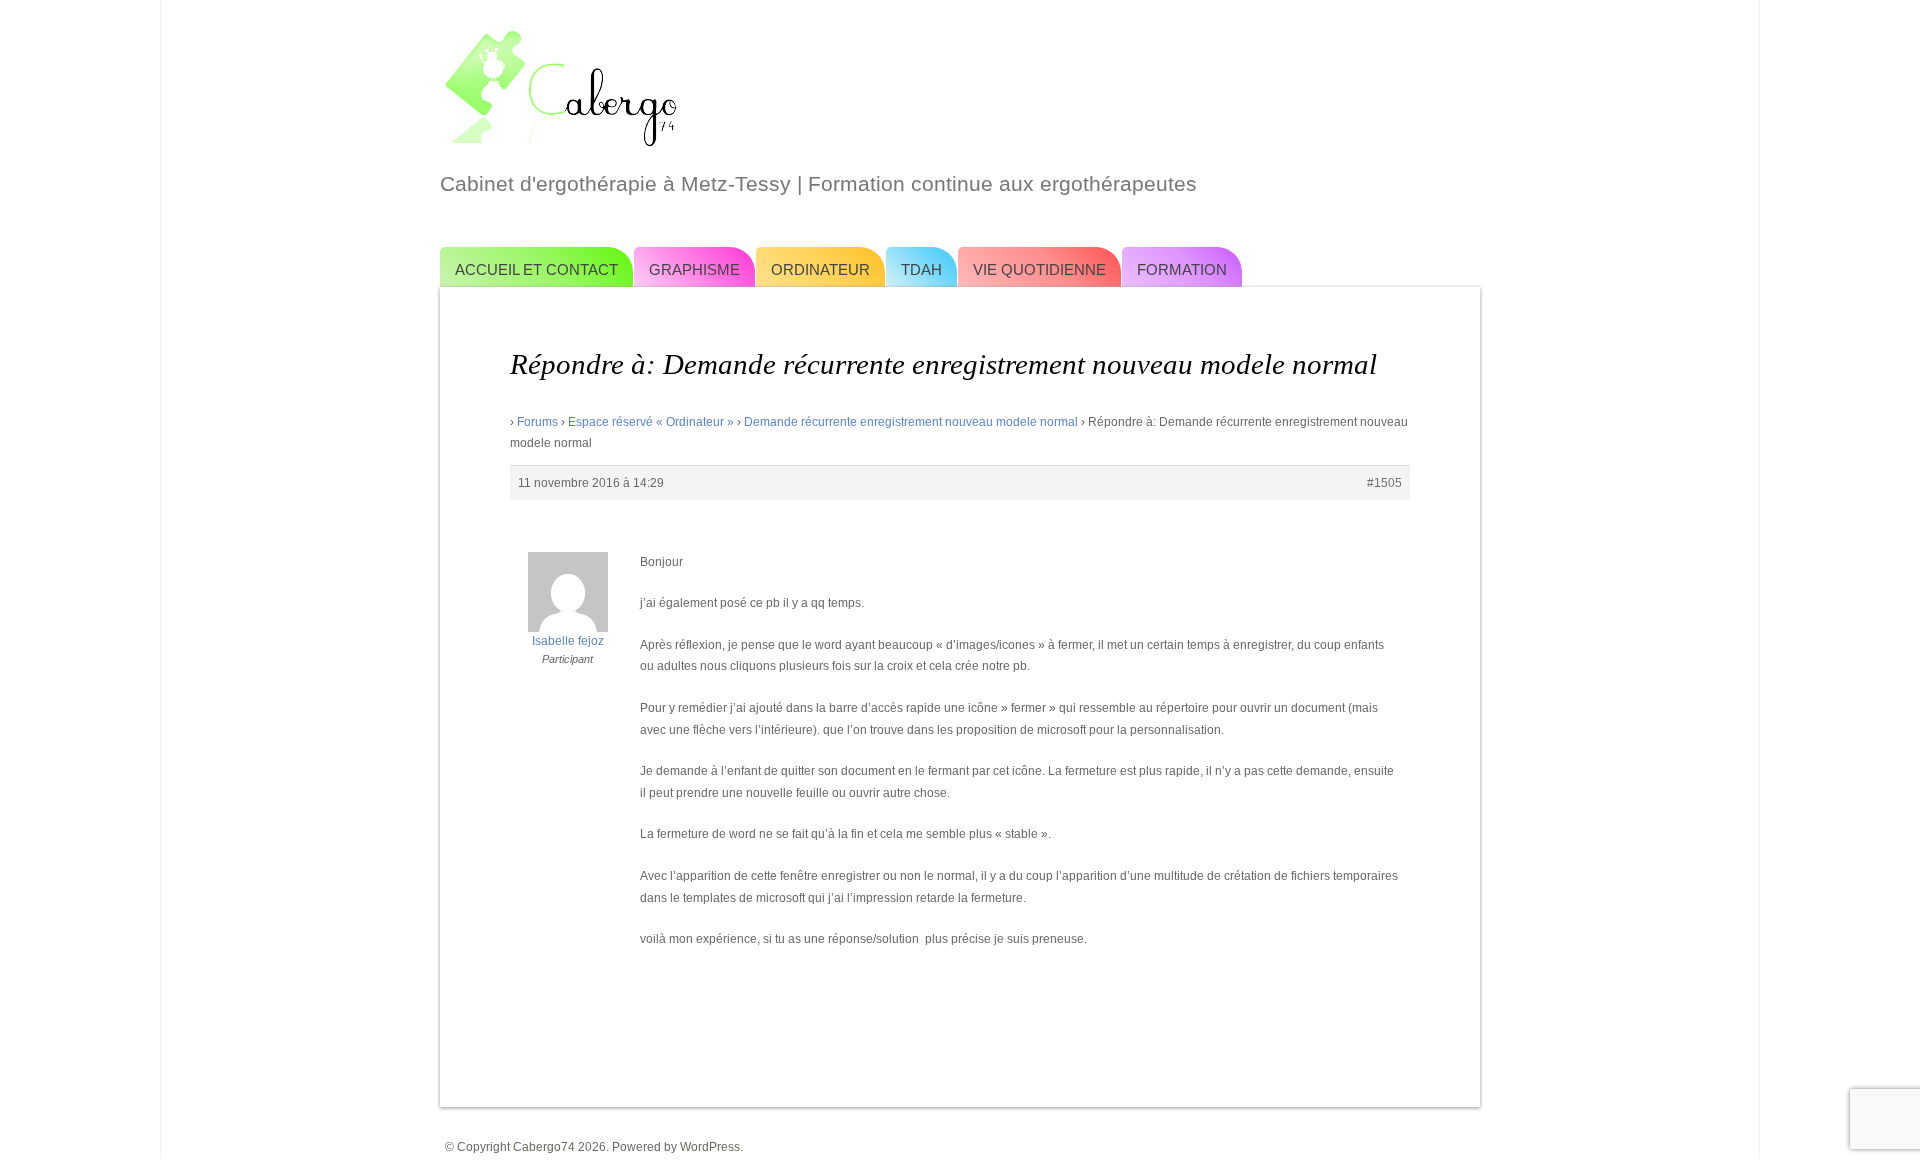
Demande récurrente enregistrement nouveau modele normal (911, 422)
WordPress (710, 1147)
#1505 (1384, 483)
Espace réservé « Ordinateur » (651, 422)
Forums (537, 422)
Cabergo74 (544, 1147)
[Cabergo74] (960, 86)
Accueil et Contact (536, 269)
